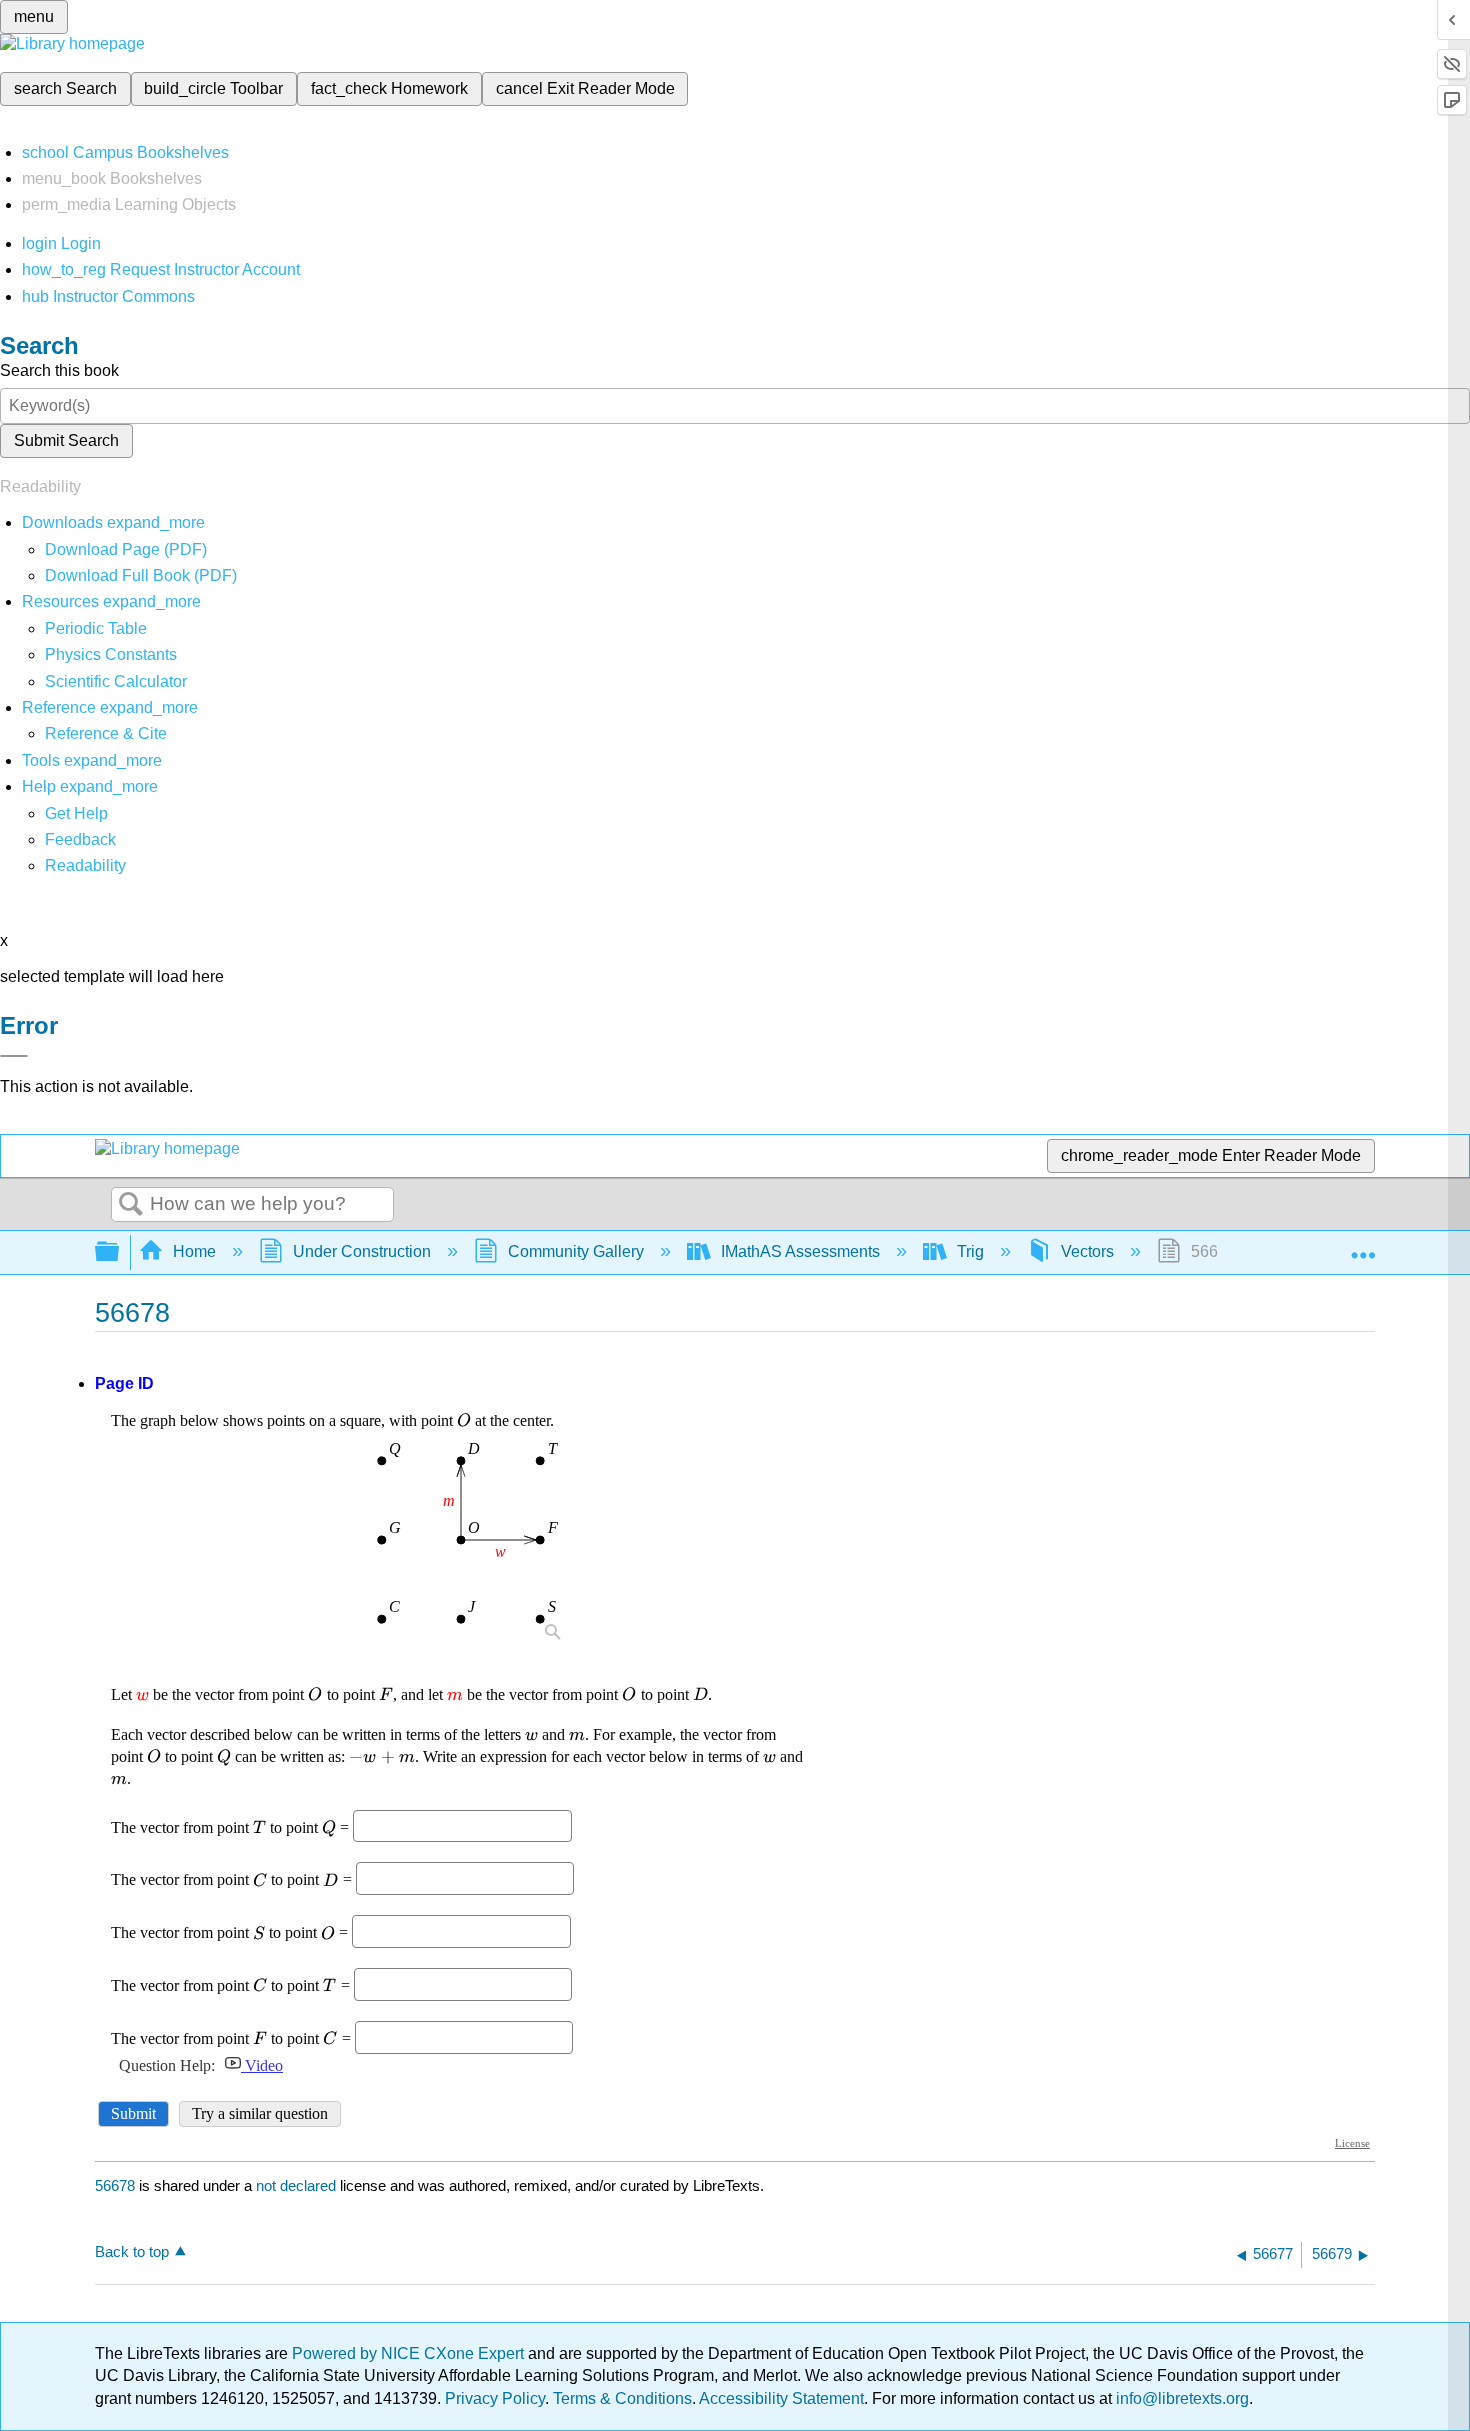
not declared (298, 2185)
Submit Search (66, 440)
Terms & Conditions (622, 2398)
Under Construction (362, 1251)
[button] (80, 839)
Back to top (132, 2251)
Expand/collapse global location (1363, 1246)
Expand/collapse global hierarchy (120, 1252)
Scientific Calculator (116, 681)
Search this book (59, 370)
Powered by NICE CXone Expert (410, 2353)
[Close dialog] (14, 1056)
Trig (970, 1251)
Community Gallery (576, 1251)
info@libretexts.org (1180, 2398)
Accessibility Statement (781, 2398)
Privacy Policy (495, 2398)
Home (194, 1251)
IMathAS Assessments (800, 1251)
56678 (115, 2185)
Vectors (1087, 1251)
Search (131, 1205)
